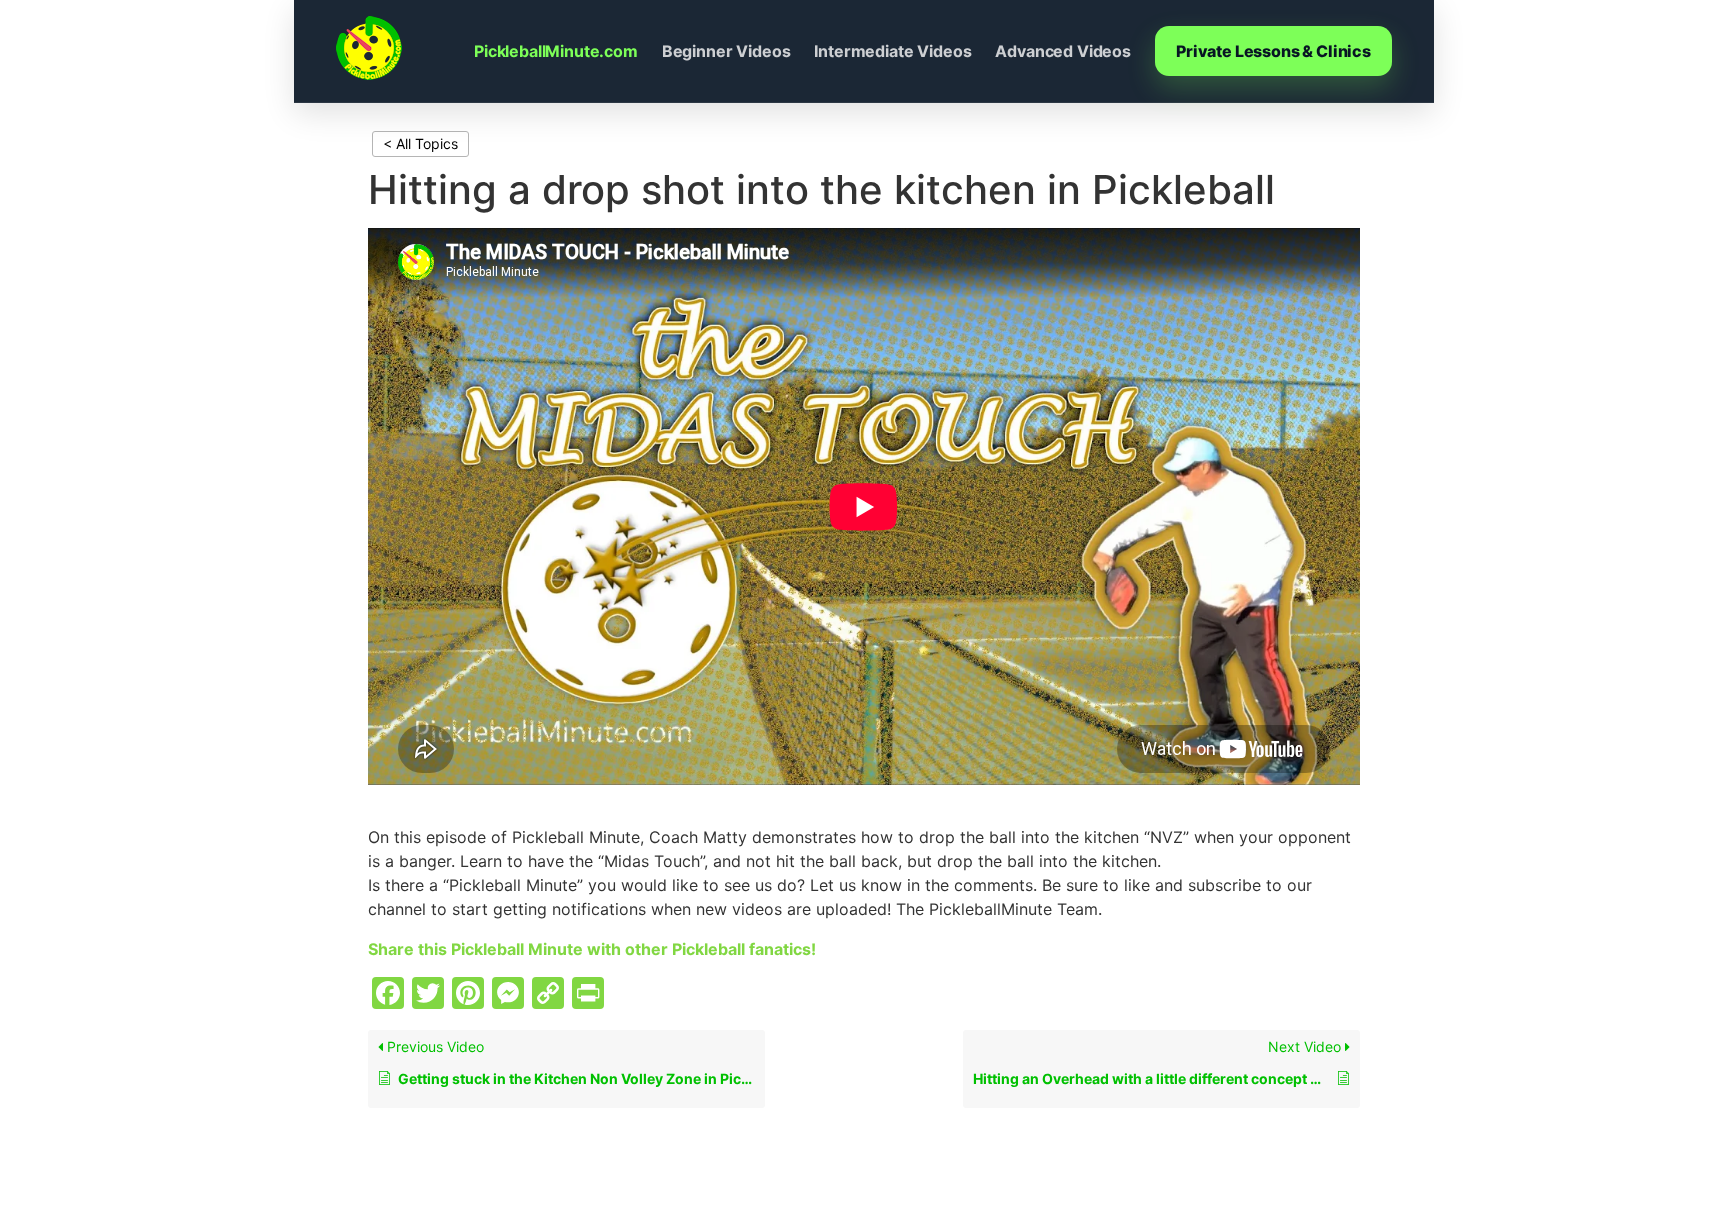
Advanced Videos (1063, 51)
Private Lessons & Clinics (1273, 51)
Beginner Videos (726, 51)
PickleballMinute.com (556, 51)
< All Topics (420, 143)
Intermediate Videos (892, 51)
